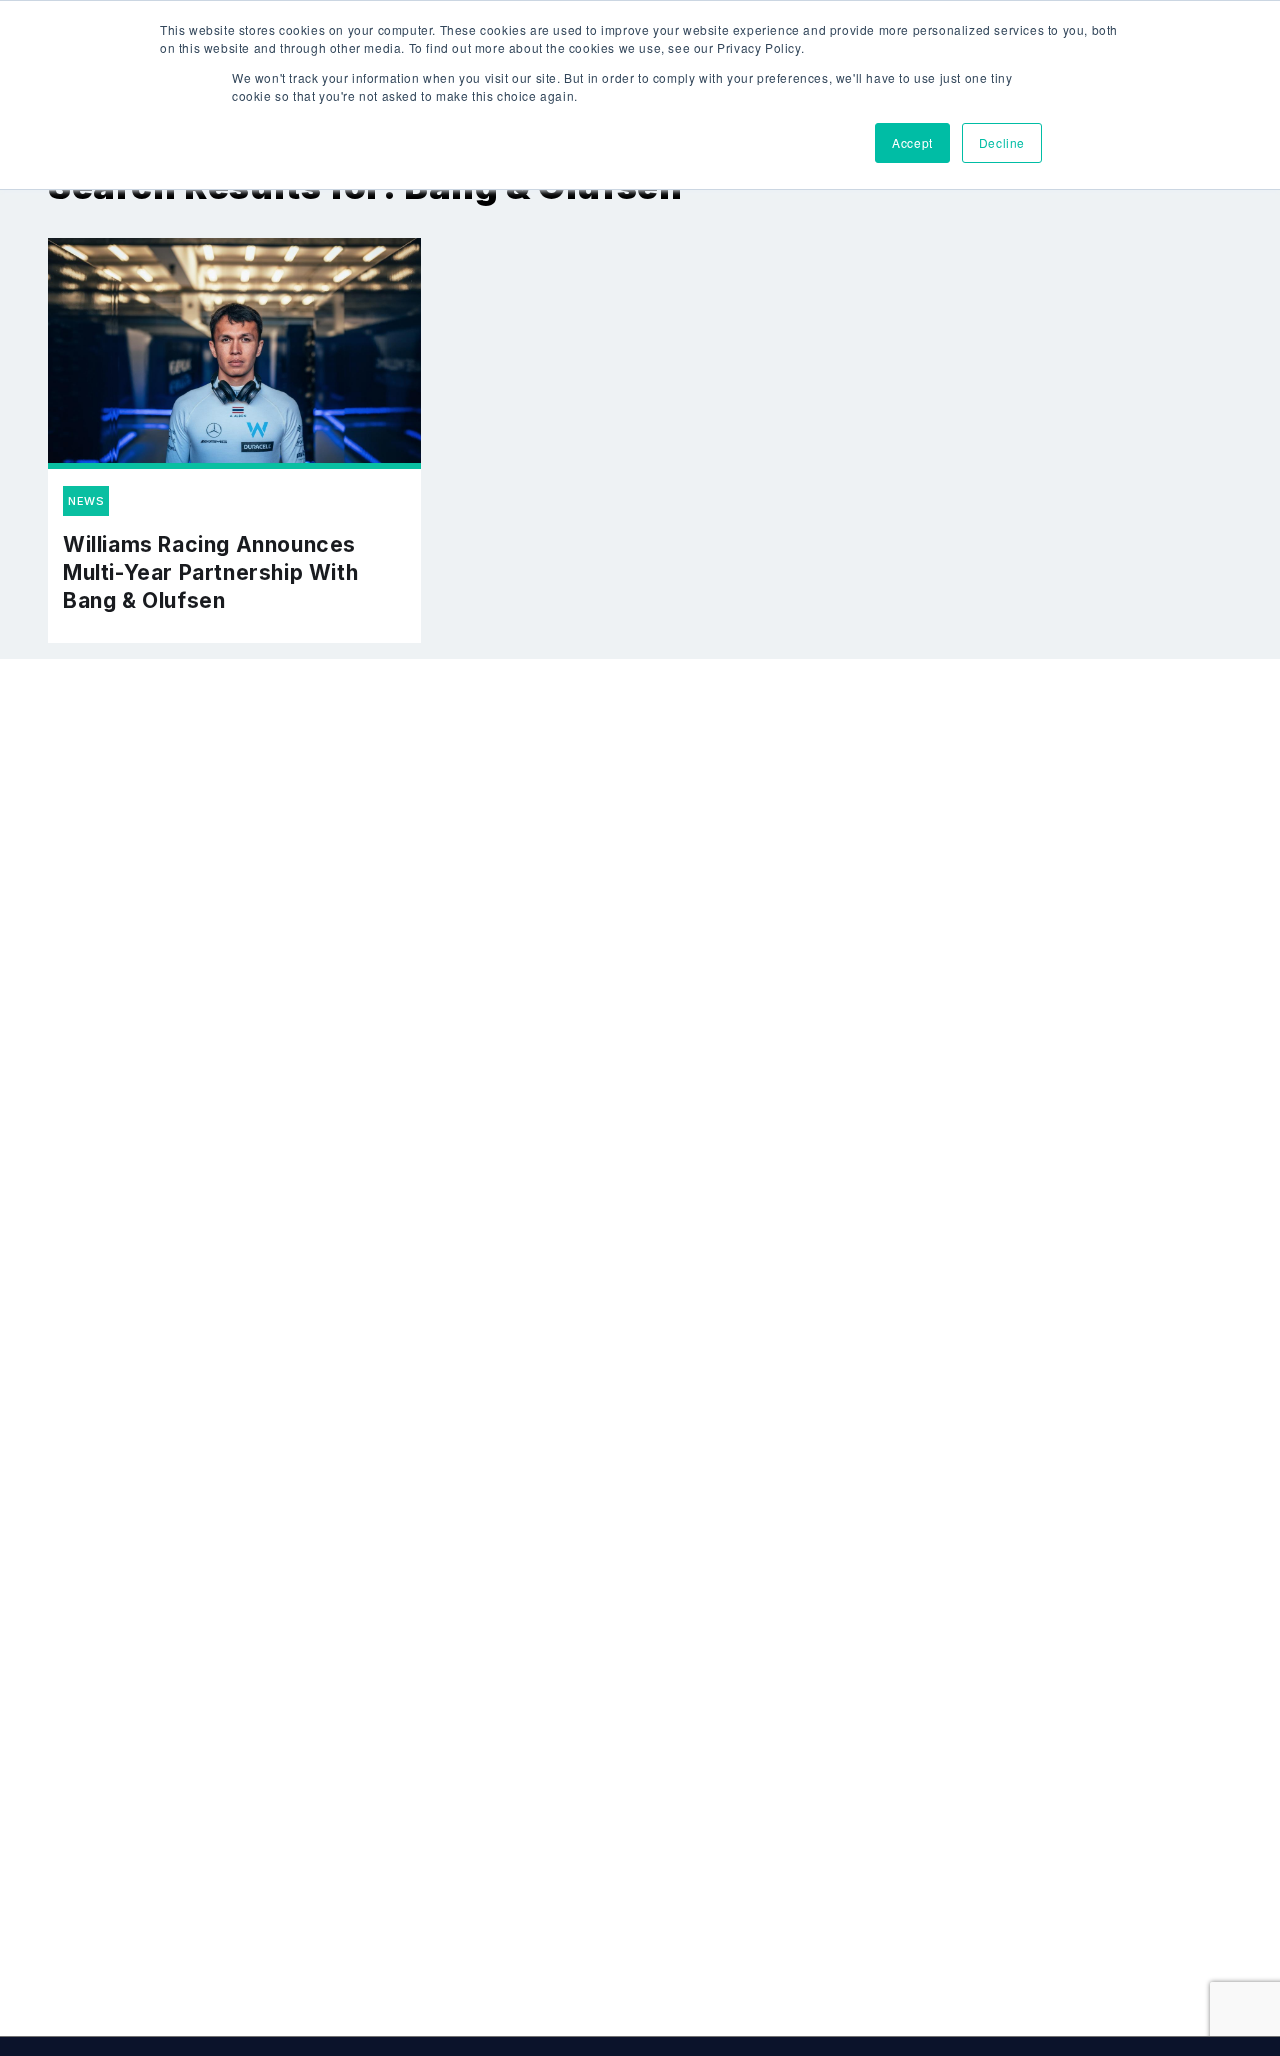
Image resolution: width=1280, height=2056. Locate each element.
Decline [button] (1002, 142)
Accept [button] (912, 142)
